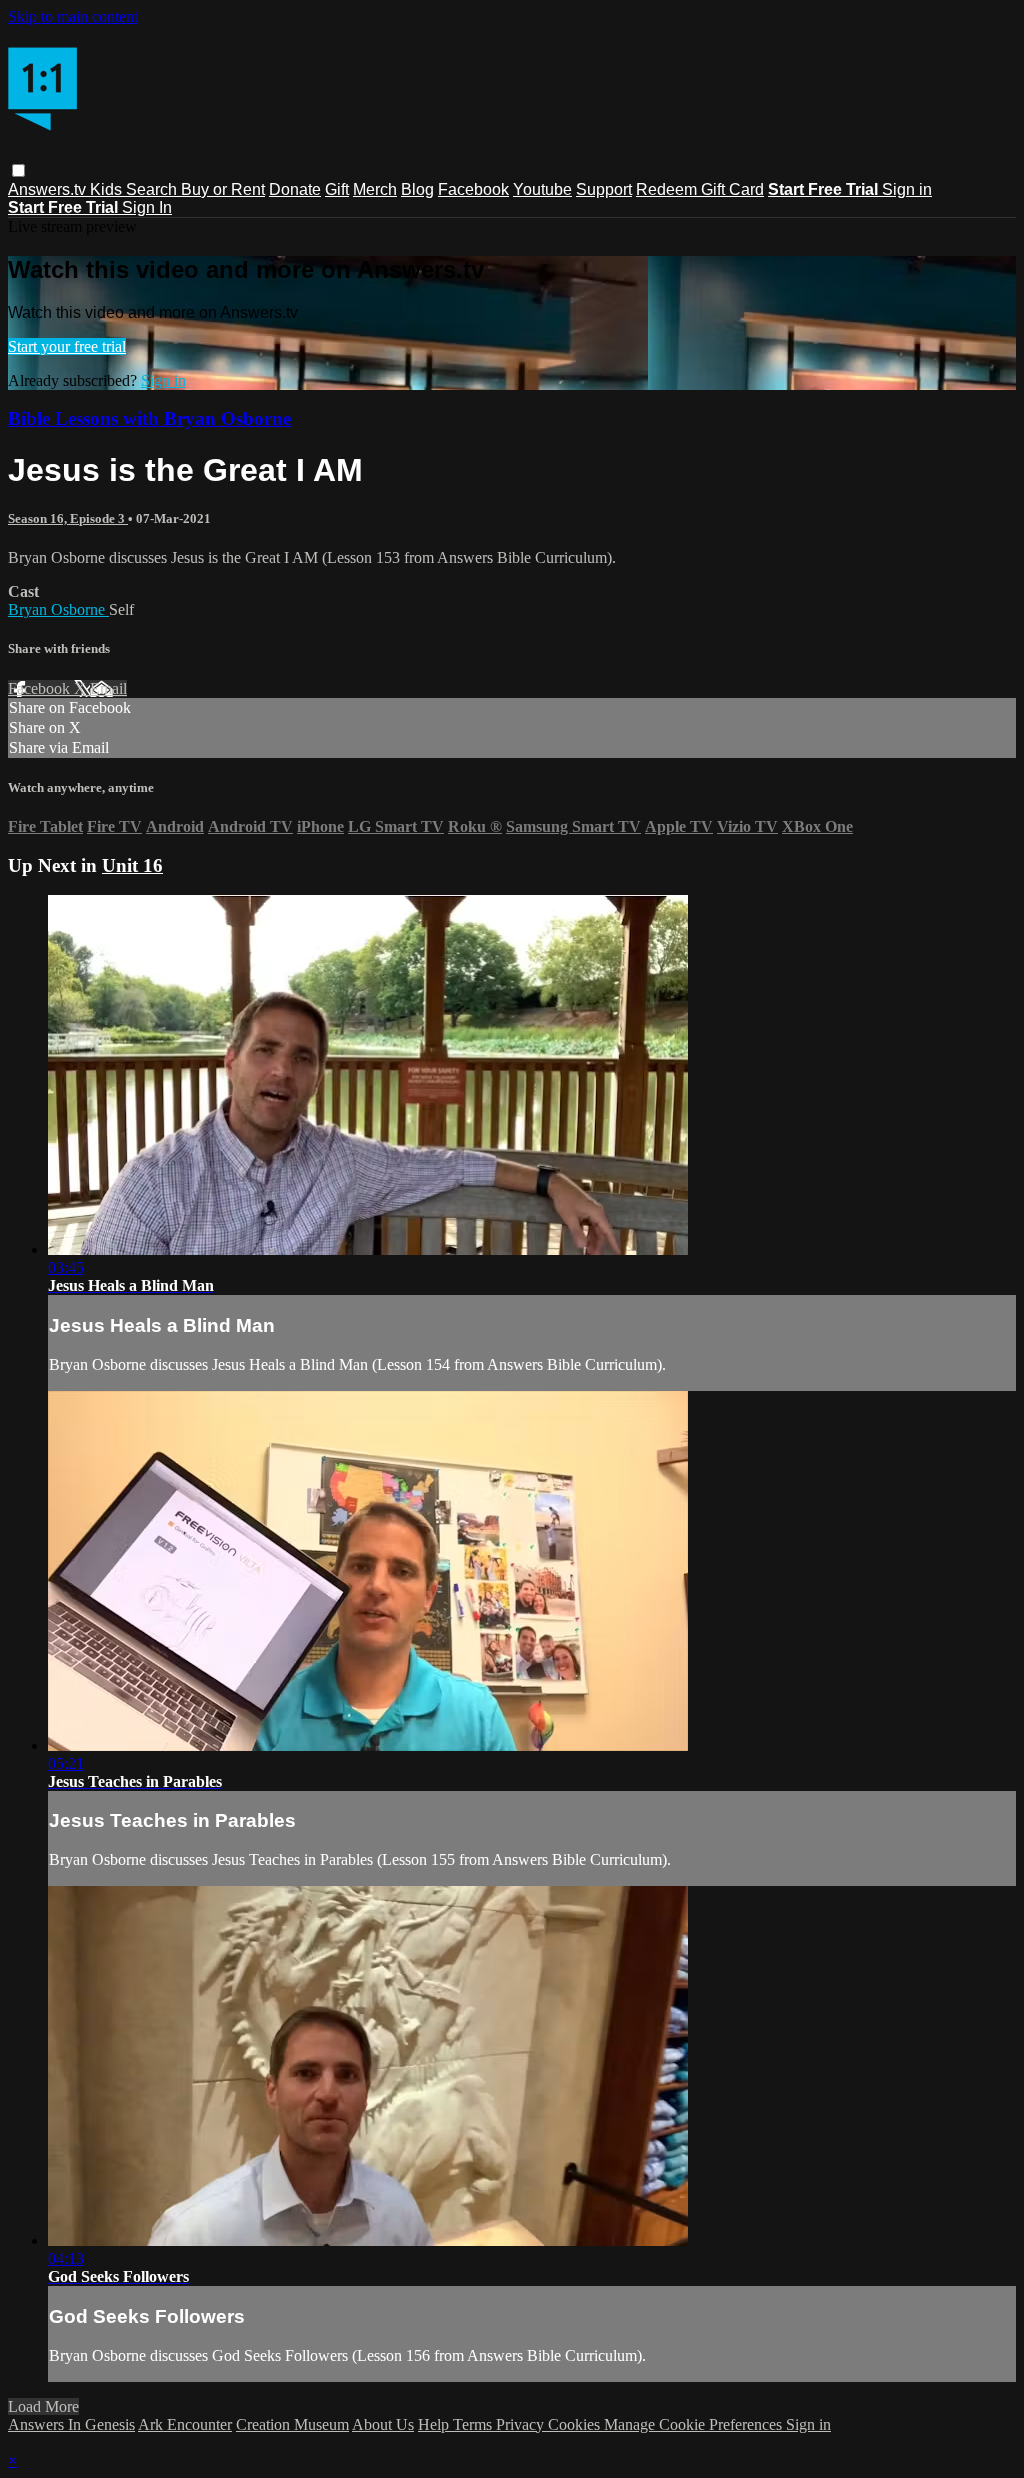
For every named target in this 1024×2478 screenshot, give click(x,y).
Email (108, 688)
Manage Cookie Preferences (695, 2424)
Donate (295, 189)
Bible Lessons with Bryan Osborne (149, 418)
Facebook (473, 189)
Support (604, 189)
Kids (108, 189)
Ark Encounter (185, 2424)
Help (435, 2424)
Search (153, 189)
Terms (474, 2424)
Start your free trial (67, 346)
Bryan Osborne (58, 609)
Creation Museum (292, 2424)
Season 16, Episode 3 (68, 518)
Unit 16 (132, 865)
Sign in (907, 189)
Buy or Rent (223, 189)
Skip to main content (73, 16)
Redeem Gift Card (700, 189)
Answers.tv (49, 189)
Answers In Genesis (71, 2424)
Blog (417, 189)
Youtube (542, 189)
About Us (383, 2424)
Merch (375, 189)
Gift (337, 189)
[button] (18, 170)
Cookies (576, 2424)
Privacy (522, 2424)
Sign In (147, 207)
